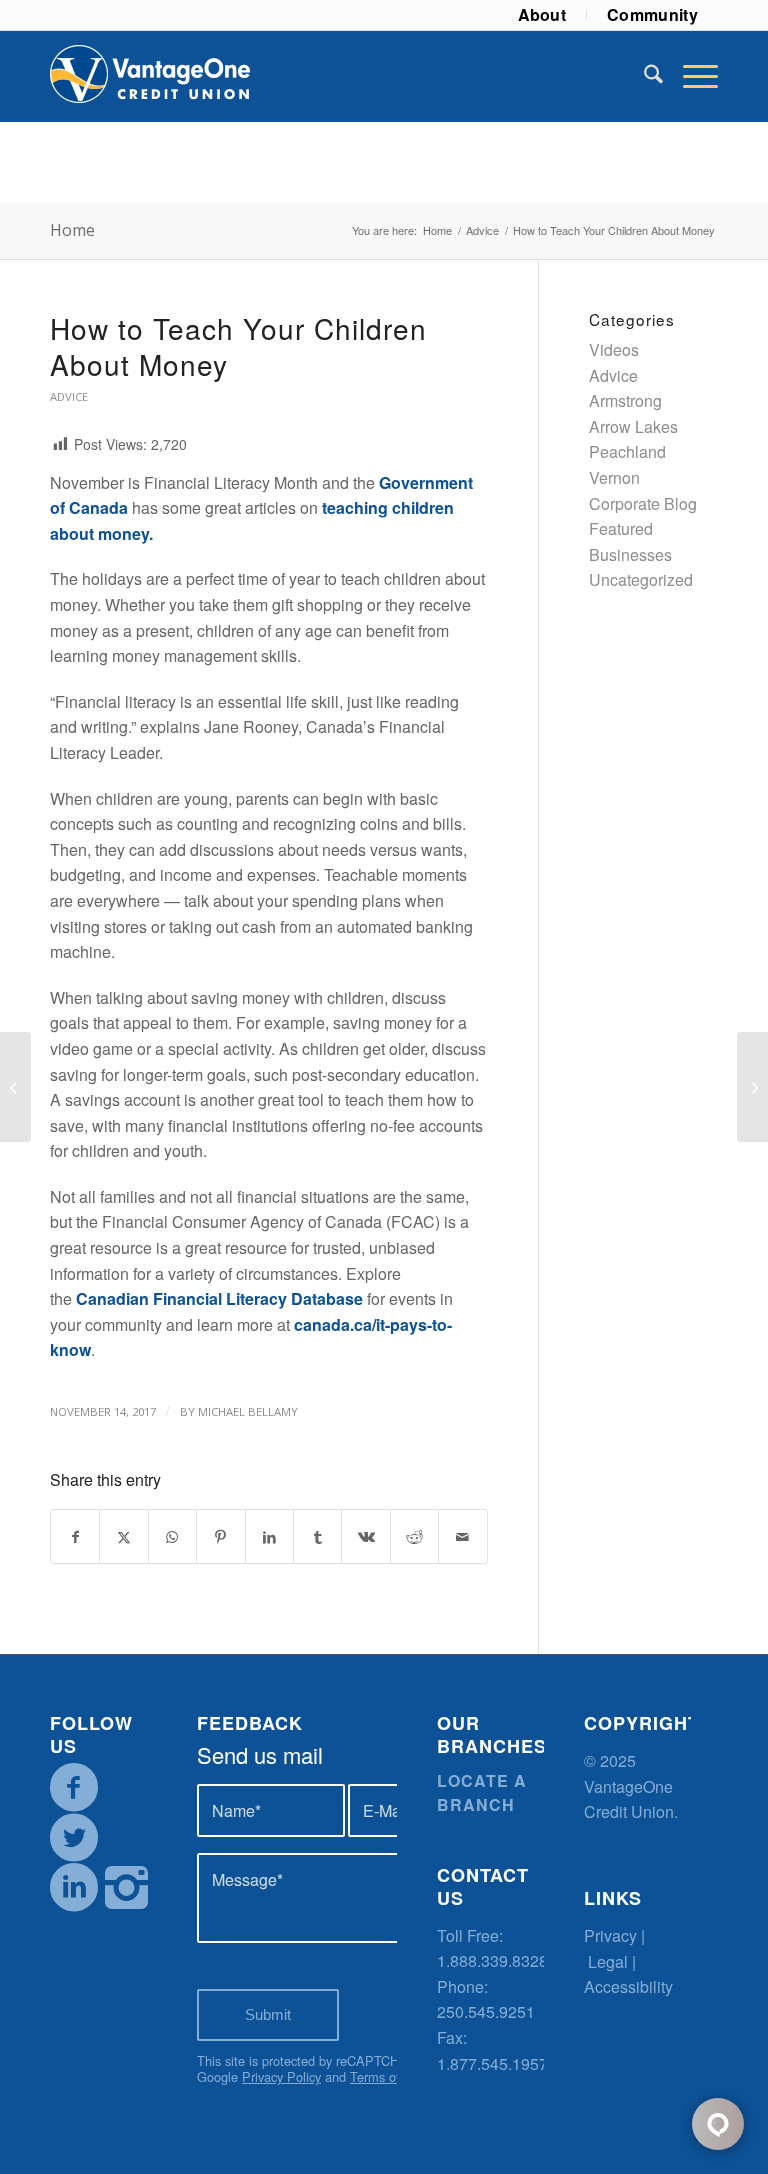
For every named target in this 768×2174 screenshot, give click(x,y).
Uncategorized (641, 579)
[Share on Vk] (365, 1536)
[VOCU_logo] (150, 76)
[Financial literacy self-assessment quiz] (15, 1087)
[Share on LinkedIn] (269, 1536)
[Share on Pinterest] (220, 1536)
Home (72, 230)
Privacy (610, 1935)
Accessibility (628, 1986)
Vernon (614, 477)
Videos (614, 349)
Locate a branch (482, 1792)
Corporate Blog (643, 503)
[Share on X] (123, 1536)
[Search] (643, 76)
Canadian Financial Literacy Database (219, 1298)
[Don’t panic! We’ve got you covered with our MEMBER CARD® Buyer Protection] (752, 1087)
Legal (608, 1961)
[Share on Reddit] (414, 1536)
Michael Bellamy (248, 1411)
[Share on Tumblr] (317, 1536)
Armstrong (625, 400)
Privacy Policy (281, 2076)
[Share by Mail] (463, 1536)
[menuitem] (543, 15)
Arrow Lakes (633, 426)
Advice (69, 396)
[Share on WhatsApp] (172, 1536)
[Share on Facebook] (75, 1536)
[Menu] (690, 76)
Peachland (627, 451)
